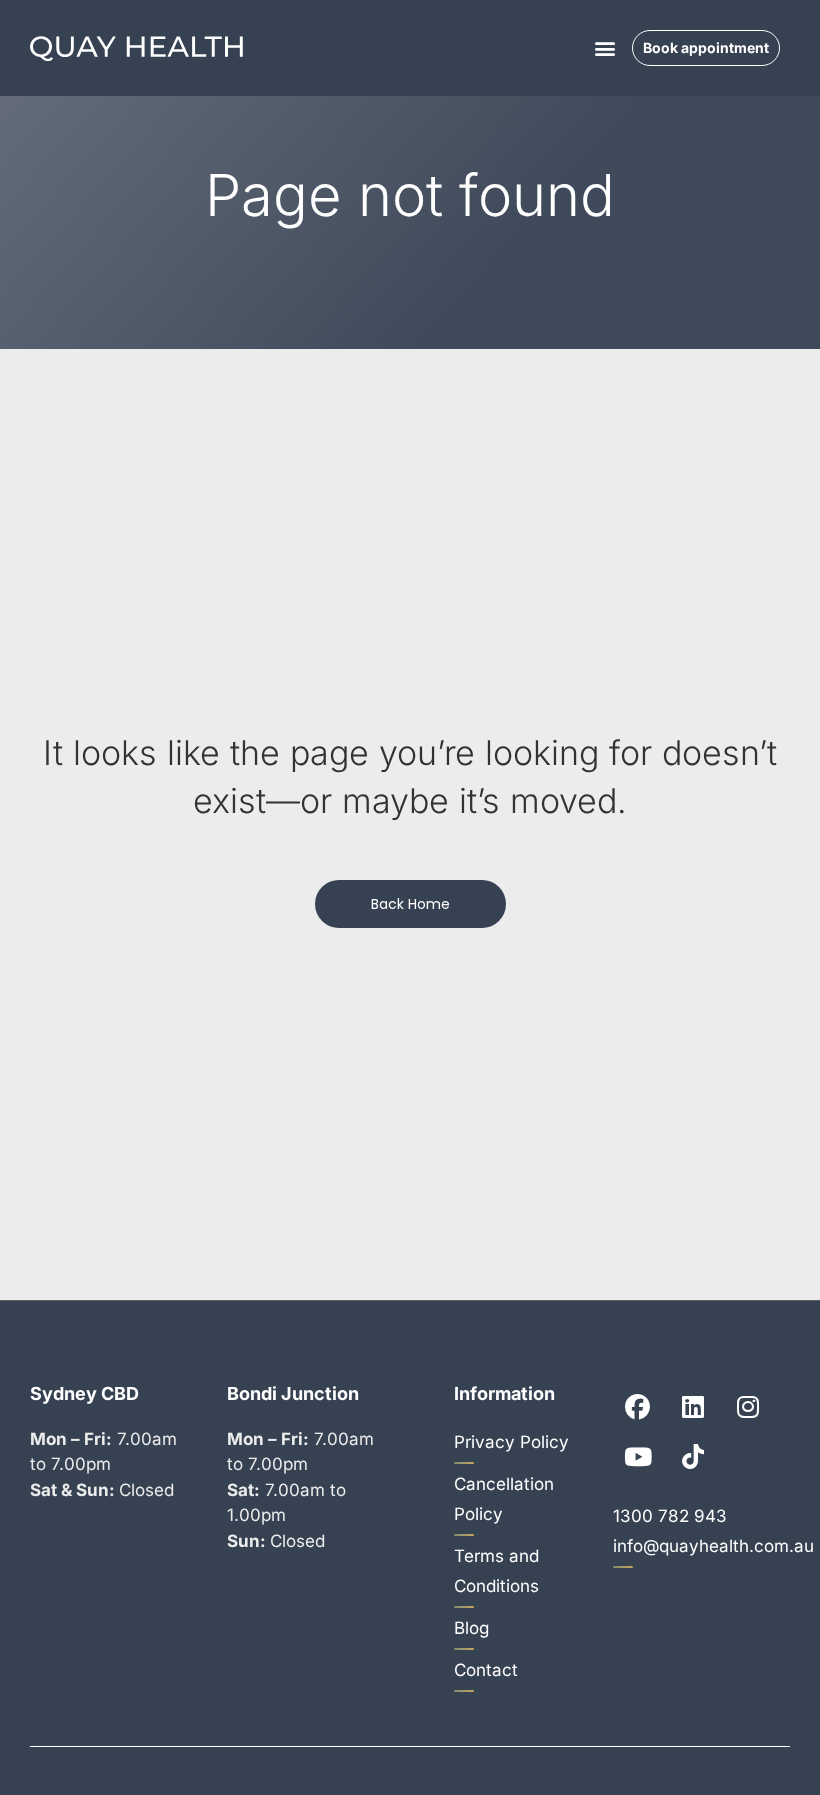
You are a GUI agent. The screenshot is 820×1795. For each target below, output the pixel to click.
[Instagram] (748, 1406)
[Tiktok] (693, 1456)
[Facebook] (638, 1406)
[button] (605, 48)
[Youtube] (638, 1456)
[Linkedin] (693, 1406)
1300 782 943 (670, 1516)
